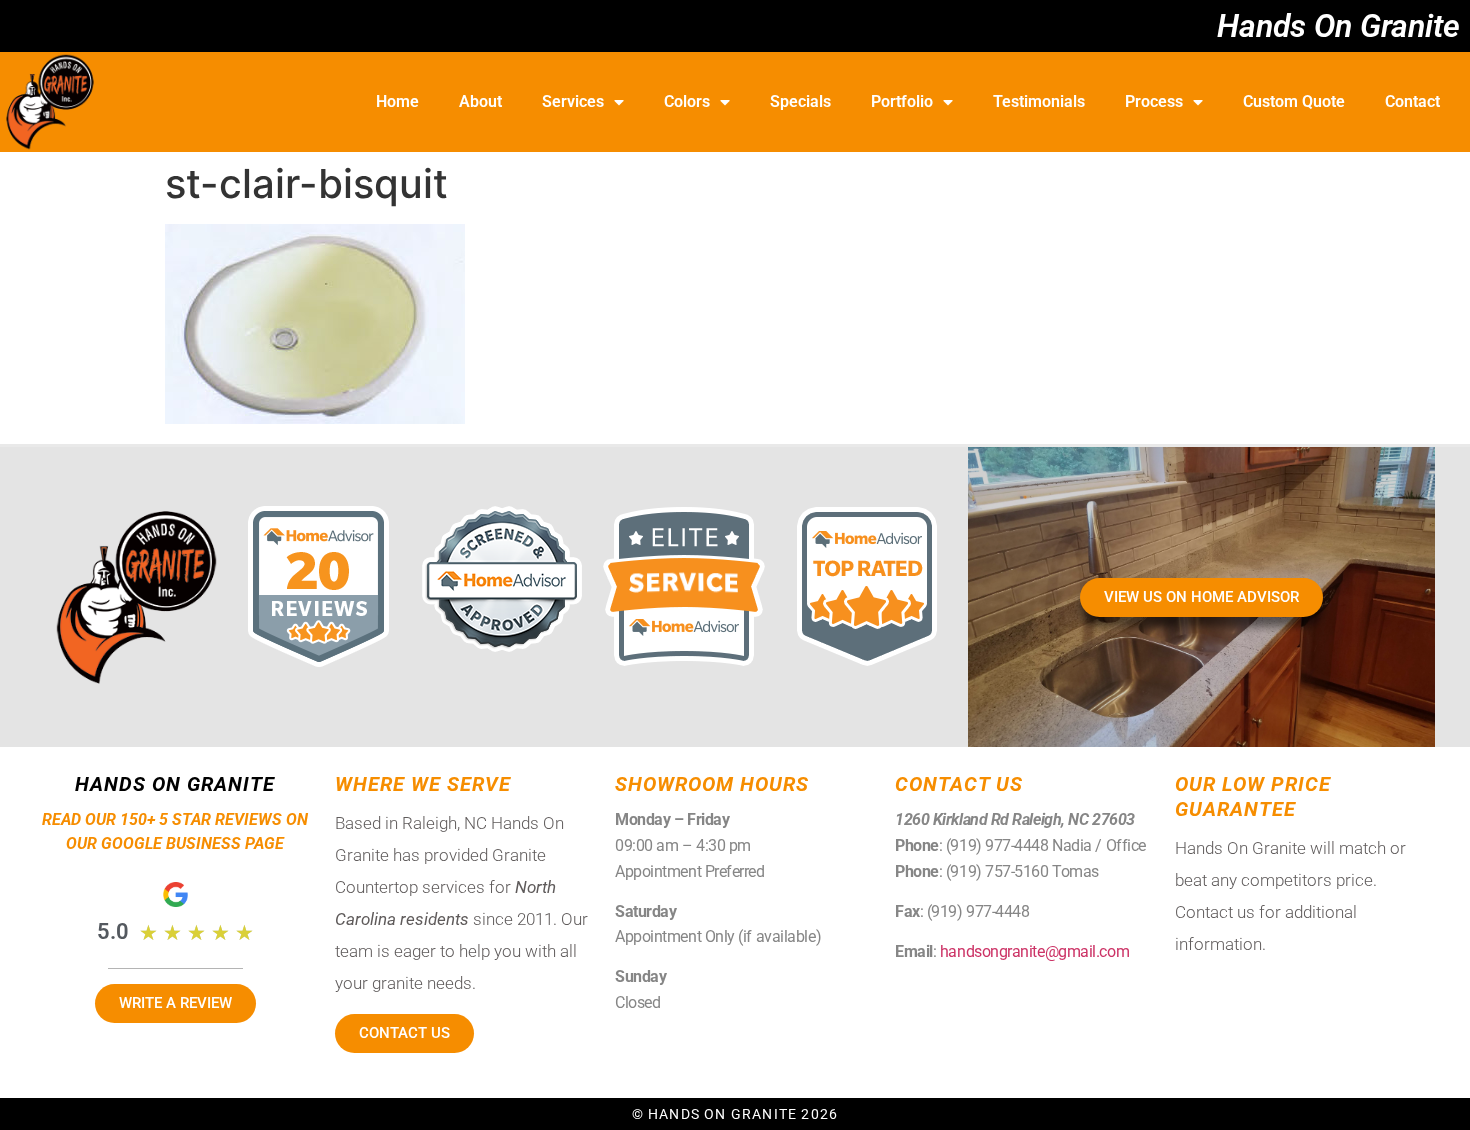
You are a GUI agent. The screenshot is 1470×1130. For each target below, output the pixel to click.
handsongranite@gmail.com (1034, 951)
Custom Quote (1294, 101)
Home (397, 101)
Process (1154, 101)
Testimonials (1039, 101)
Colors (687, 101)
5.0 (113, 931)
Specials (800, 101)
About (480, 101)
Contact (1412, 101)
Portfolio (902, 101)
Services (573, 101)
